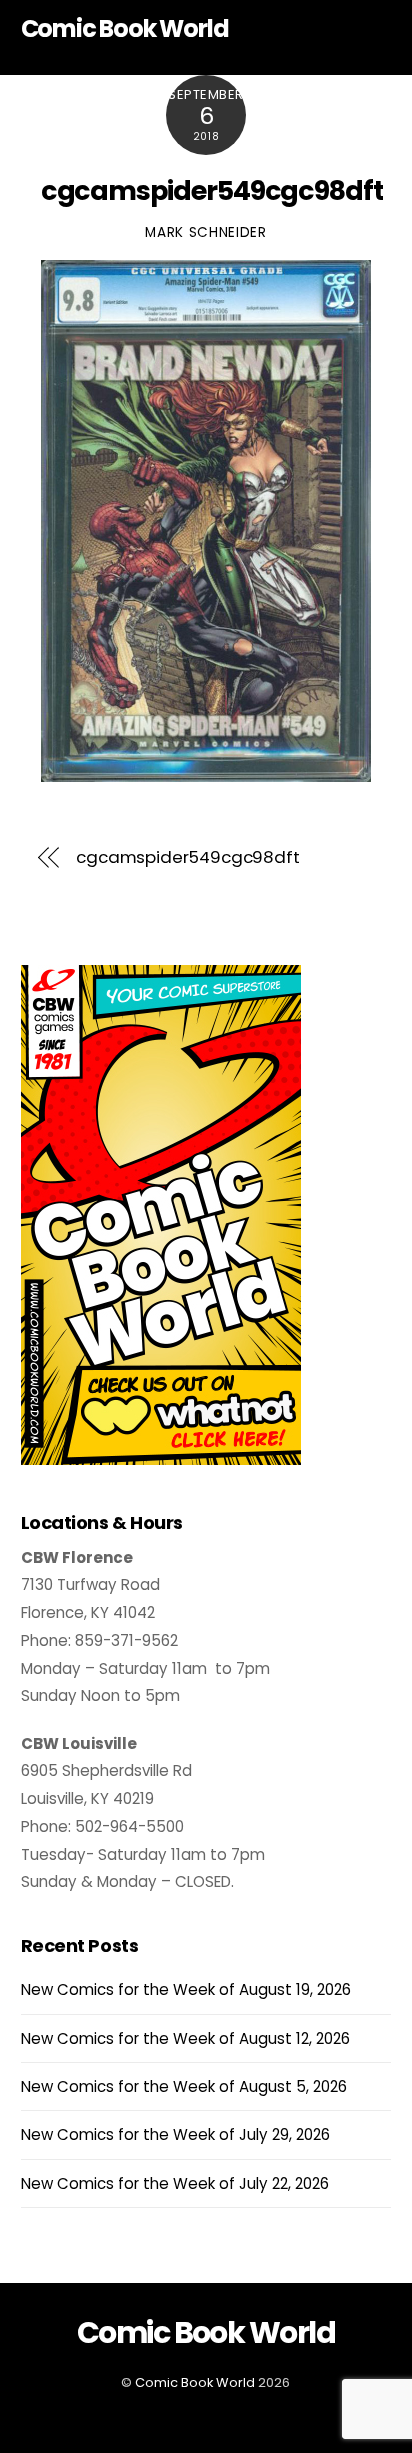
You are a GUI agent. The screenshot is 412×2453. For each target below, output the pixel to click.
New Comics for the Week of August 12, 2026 (185, 2038)
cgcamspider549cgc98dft (212, 190)
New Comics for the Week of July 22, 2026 (175, 2183)
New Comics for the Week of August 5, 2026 (184, 2086)
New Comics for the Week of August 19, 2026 (186, 1989)
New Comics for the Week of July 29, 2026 (175, 2134)
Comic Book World (195, 2382)
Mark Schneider (206, 232)
